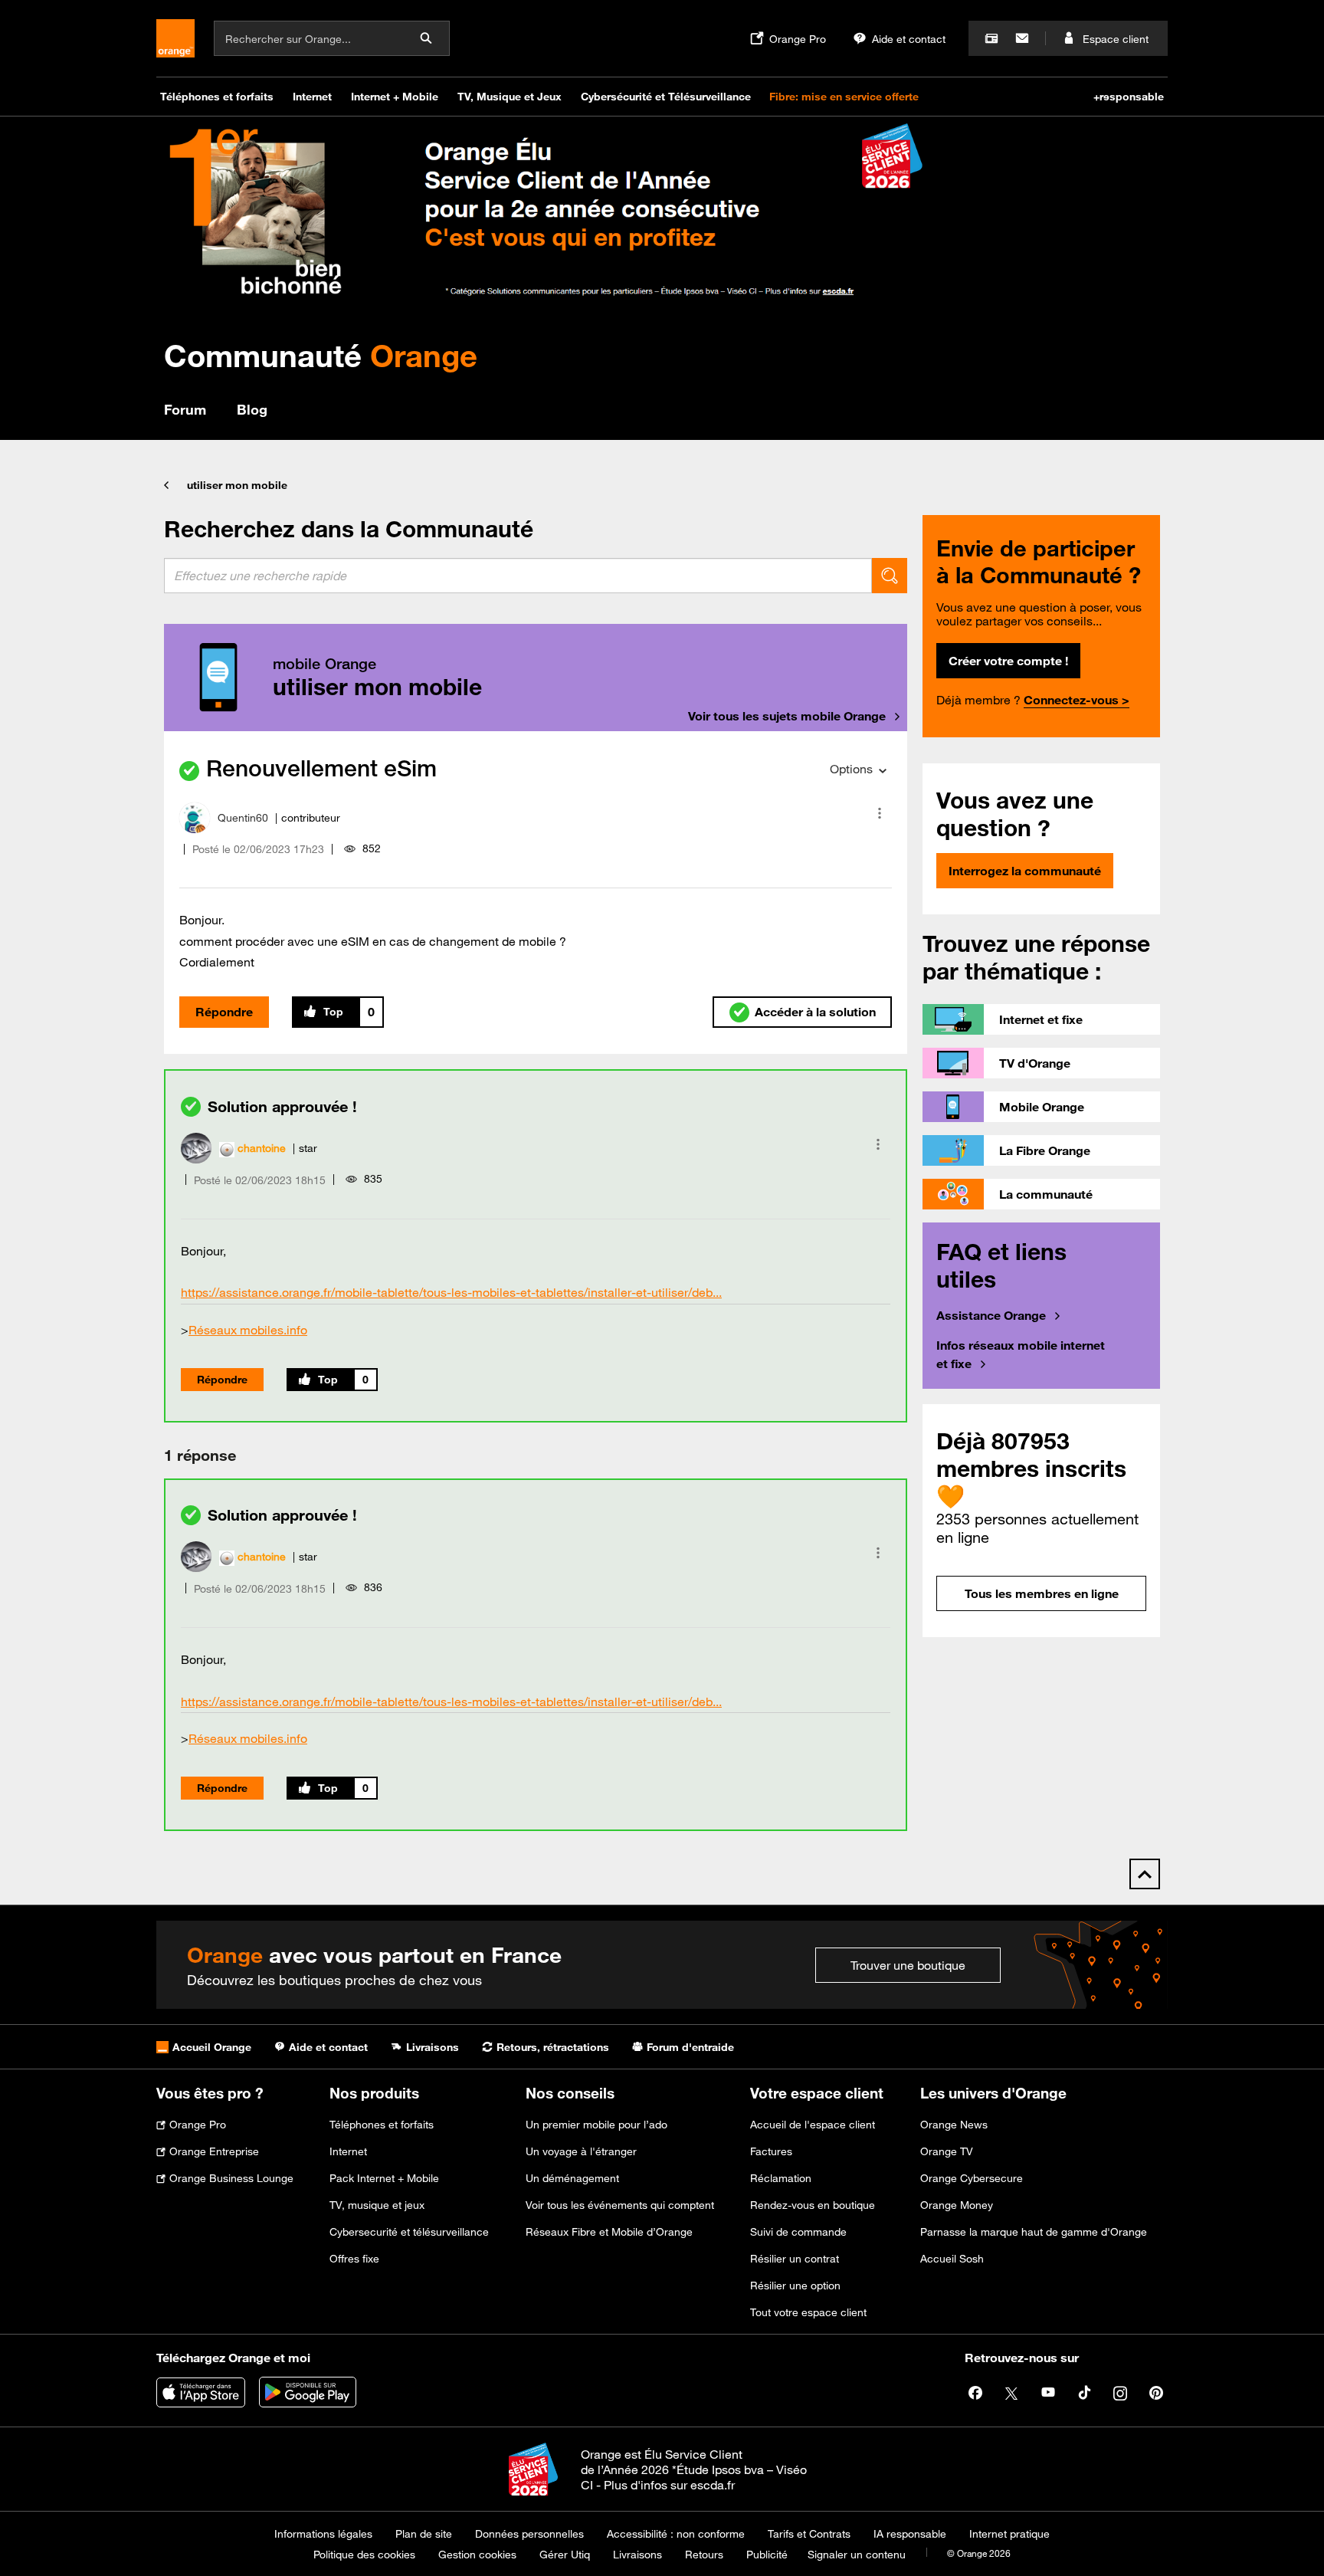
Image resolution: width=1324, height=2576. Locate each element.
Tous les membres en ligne (1042, 1593)
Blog (252, 409)
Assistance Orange (991, 1315)
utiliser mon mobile (237, 485)
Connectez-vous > (1077, 700)
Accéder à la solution (815, 1012)
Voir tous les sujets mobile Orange (787, 716)
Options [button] (851, 769)
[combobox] (518, 576)
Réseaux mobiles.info (248, 1330)
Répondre (224, 1012)
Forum (185, 409)
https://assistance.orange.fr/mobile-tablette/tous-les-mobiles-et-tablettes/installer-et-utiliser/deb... (451, 1292)
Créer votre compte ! (1008, 661)
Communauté (321, 355)
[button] (880, 813)
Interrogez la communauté (1025, 871)
